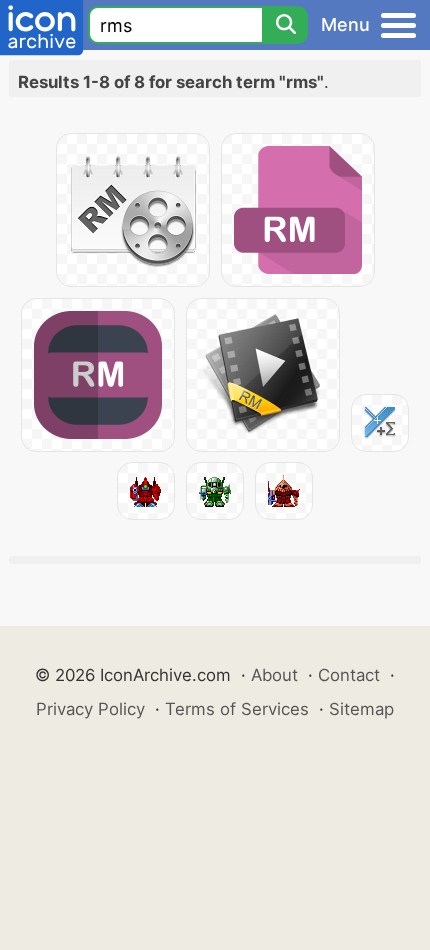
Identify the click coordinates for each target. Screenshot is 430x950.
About (274, 675)
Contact (349, 675)
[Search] (285, 25)
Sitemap (361, 709)
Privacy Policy (90, 709)
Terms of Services (237, 709)
